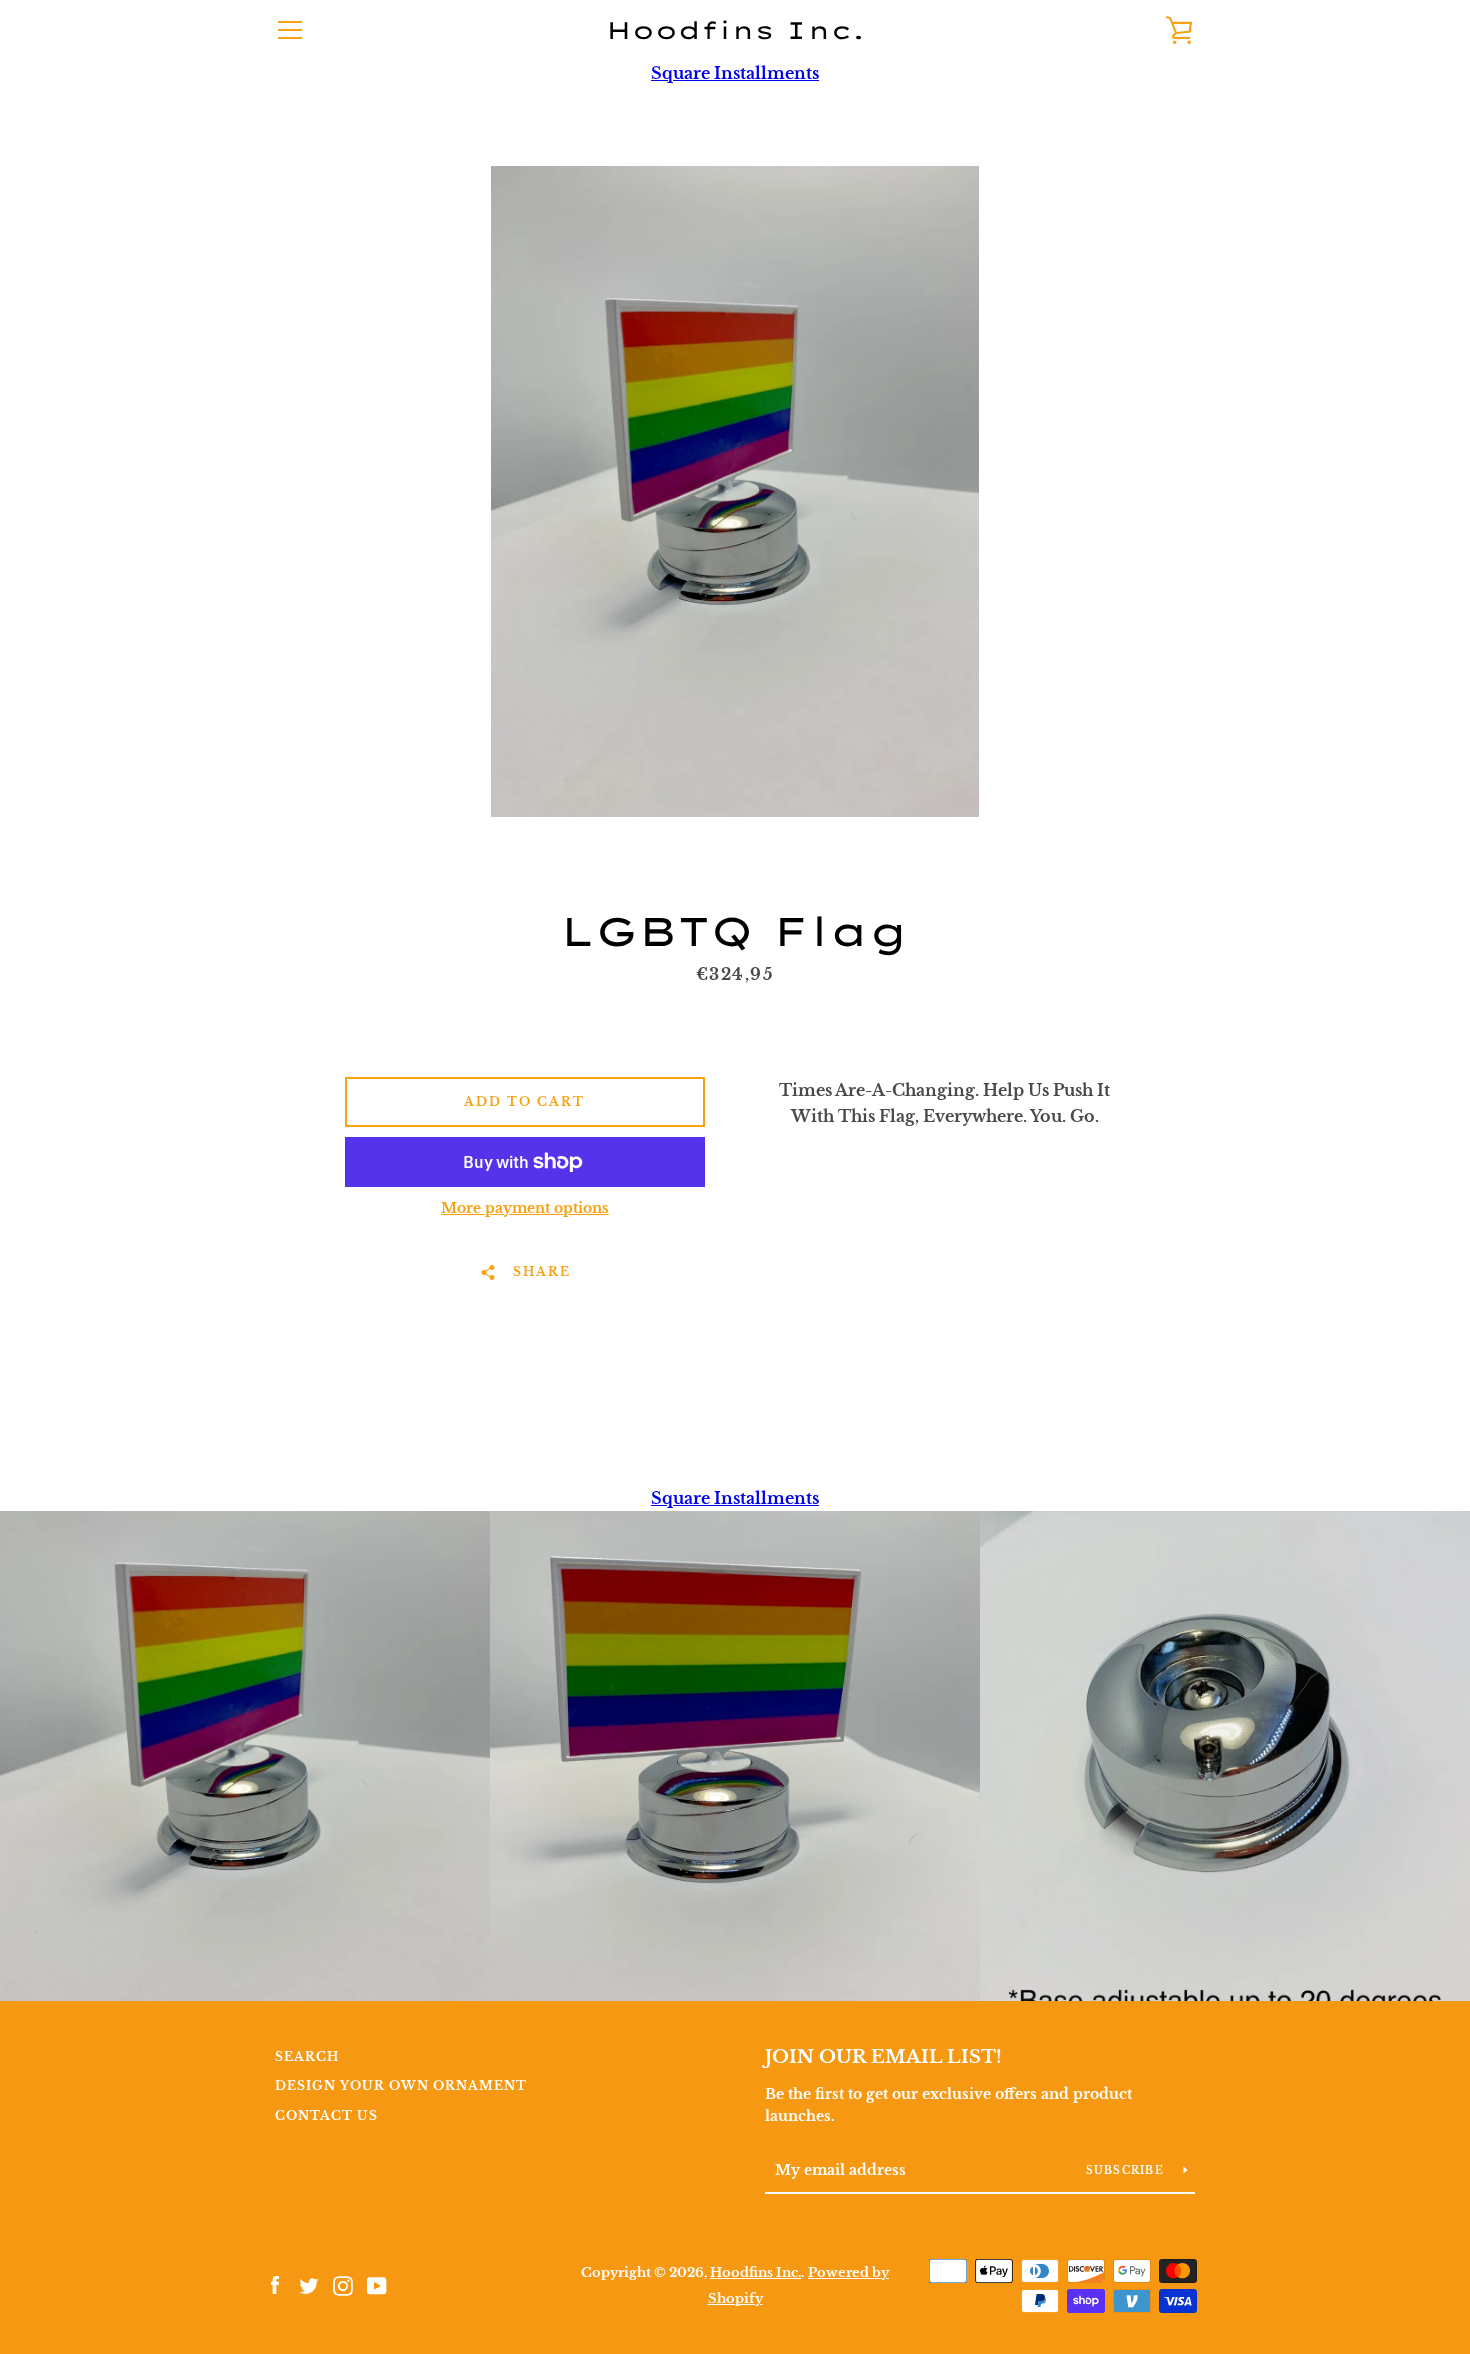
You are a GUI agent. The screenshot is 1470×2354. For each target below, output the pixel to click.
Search (307, 2056)
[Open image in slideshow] (735, 491)
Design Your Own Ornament (401, 2085)
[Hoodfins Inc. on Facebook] (275, 2284)
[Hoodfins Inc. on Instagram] (343, 2284)
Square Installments (735, 73)
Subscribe (1127, 2170)
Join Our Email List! (883, 2057)
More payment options (525, 1208)
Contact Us (326, 2115)
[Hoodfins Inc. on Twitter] (309, 2284)
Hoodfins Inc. (735, 30)
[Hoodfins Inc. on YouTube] (377, 2284)
